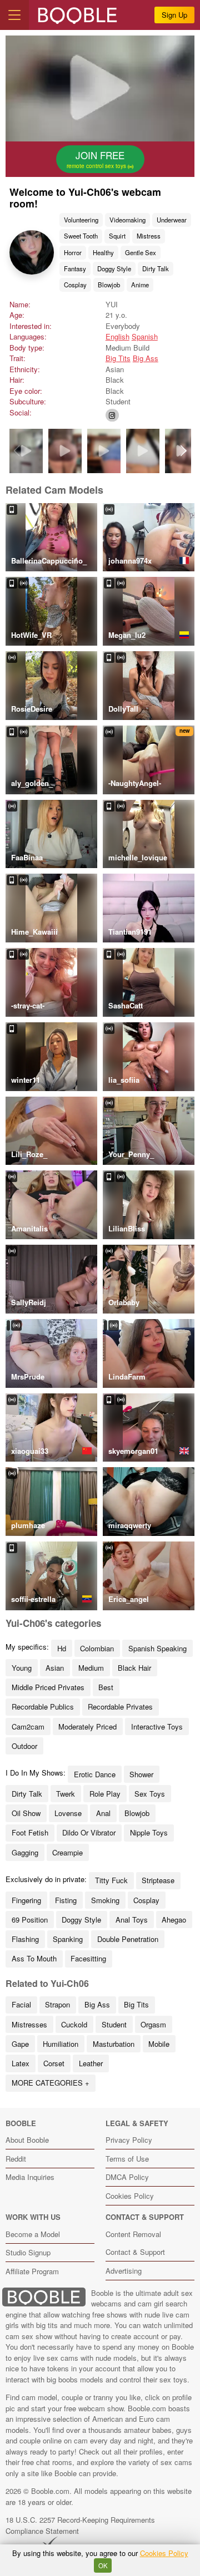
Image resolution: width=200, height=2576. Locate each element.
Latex (21, 2063)
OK (103, 2565)
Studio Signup (28, 2252)
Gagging (25, 1852)
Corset (54, 2063)
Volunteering (81, 220)
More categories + (51, 2083)
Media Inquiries (30, 2177)
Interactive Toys (157, 1726)
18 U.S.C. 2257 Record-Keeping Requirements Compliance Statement (80, 2525)
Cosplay (75, 285)
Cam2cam (28, 1726)
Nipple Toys (149, 1832)
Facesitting (88, 1958)
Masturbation (114, 2044)
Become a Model (33, 2234)
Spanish (145, 336)
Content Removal (133, 2234)
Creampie (67, 1852)
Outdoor (24, 1746)
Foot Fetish (30, 1832)
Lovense (68, 1813)
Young (22, 1668)
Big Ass (146, 358)
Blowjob (109, 285)
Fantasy (75, 268)
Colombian (97, 1648)
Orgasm (153, 2024)
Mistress (149, 236)
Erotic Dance (95, 1774)
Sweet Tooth (81, 236)
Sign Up (174, 15)
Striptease (158, 1880)
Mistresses (29, 2024)
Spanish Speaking (157, 1648)
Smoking (105, 1900)
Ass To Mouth (34, 1958)
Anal (103, 1813)
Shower (141, 1774)
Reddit (16, 2159)
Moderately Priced (87, 1726)
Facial (21, 2004)
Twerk (66, 1794)
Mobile (159, 2044)
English (117, 336)
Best (106, 1687)
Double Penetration (128, 1939)
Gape (20, 2044)
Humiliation (61, 2044)
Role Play (105, 1794)
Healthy (103, 252)
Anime (140, 285)
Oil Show (26, 1813)
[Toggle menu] (14, 15)
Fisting (66, 1900)
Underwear (172, 220)
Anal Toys (132, 1920)
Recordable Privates (120, 1707)
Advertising (124, 2271)
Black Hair (134, 1668)
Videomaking (127, 220)
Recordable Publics (43, 1707)
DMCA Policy (127, 2177)
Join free (97, 159)
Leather (91, 2063)
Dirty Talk (156, 268)
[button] (184, 451)
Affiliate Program (32, 2271)
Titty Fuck (111, 1880)
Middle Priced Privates (48, 1687)
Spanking (68, 1939)
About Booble (27, 2140)
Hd (62, 1648)
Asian (55, 1668)
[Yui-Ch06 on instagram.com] (112, 415)
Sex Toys (150, 1794)
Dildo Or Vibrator (89, 1832)
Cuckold (74, 2024)
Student (114, 2024)
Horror (73, 252)
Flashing (25, 1939)
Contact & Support (135, 2252)
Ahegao (174, 1920)
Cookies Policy (130, 2196)
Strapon (57, 2004)
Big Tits (118, 358)
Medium (91, 1668)
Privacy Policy (129, 2140)
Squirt (117, 236)
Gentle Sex (141, 252)
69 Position (30, 1920)
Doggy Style (114, 268)
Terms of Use (127, 2159)
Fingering (26, 1900)
